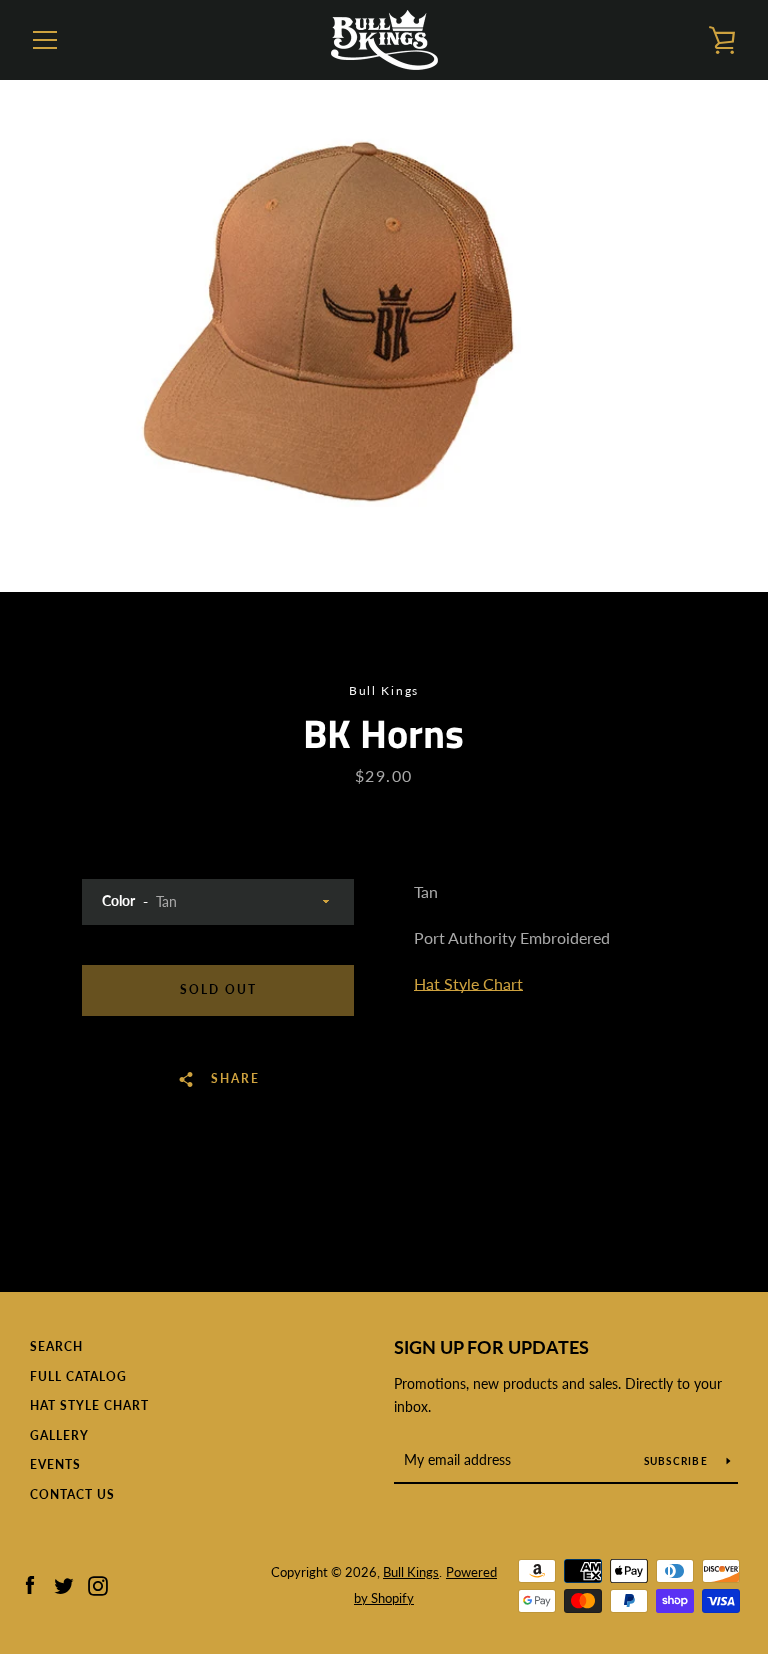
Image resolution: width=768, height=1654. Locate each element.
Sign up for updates (491, 1347)
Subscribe (678, 1461)
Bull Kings (411, 1572)
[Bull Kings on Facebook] (30, 1583)
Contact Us (72, 1494)
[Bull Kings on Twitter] (64, 1583)
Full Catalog (78, 1376)
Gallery (59, 1435)
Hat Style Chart (468, 983)
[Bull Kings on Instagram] (98, 1583)
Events (55, 1464)
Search (56, 1346)
